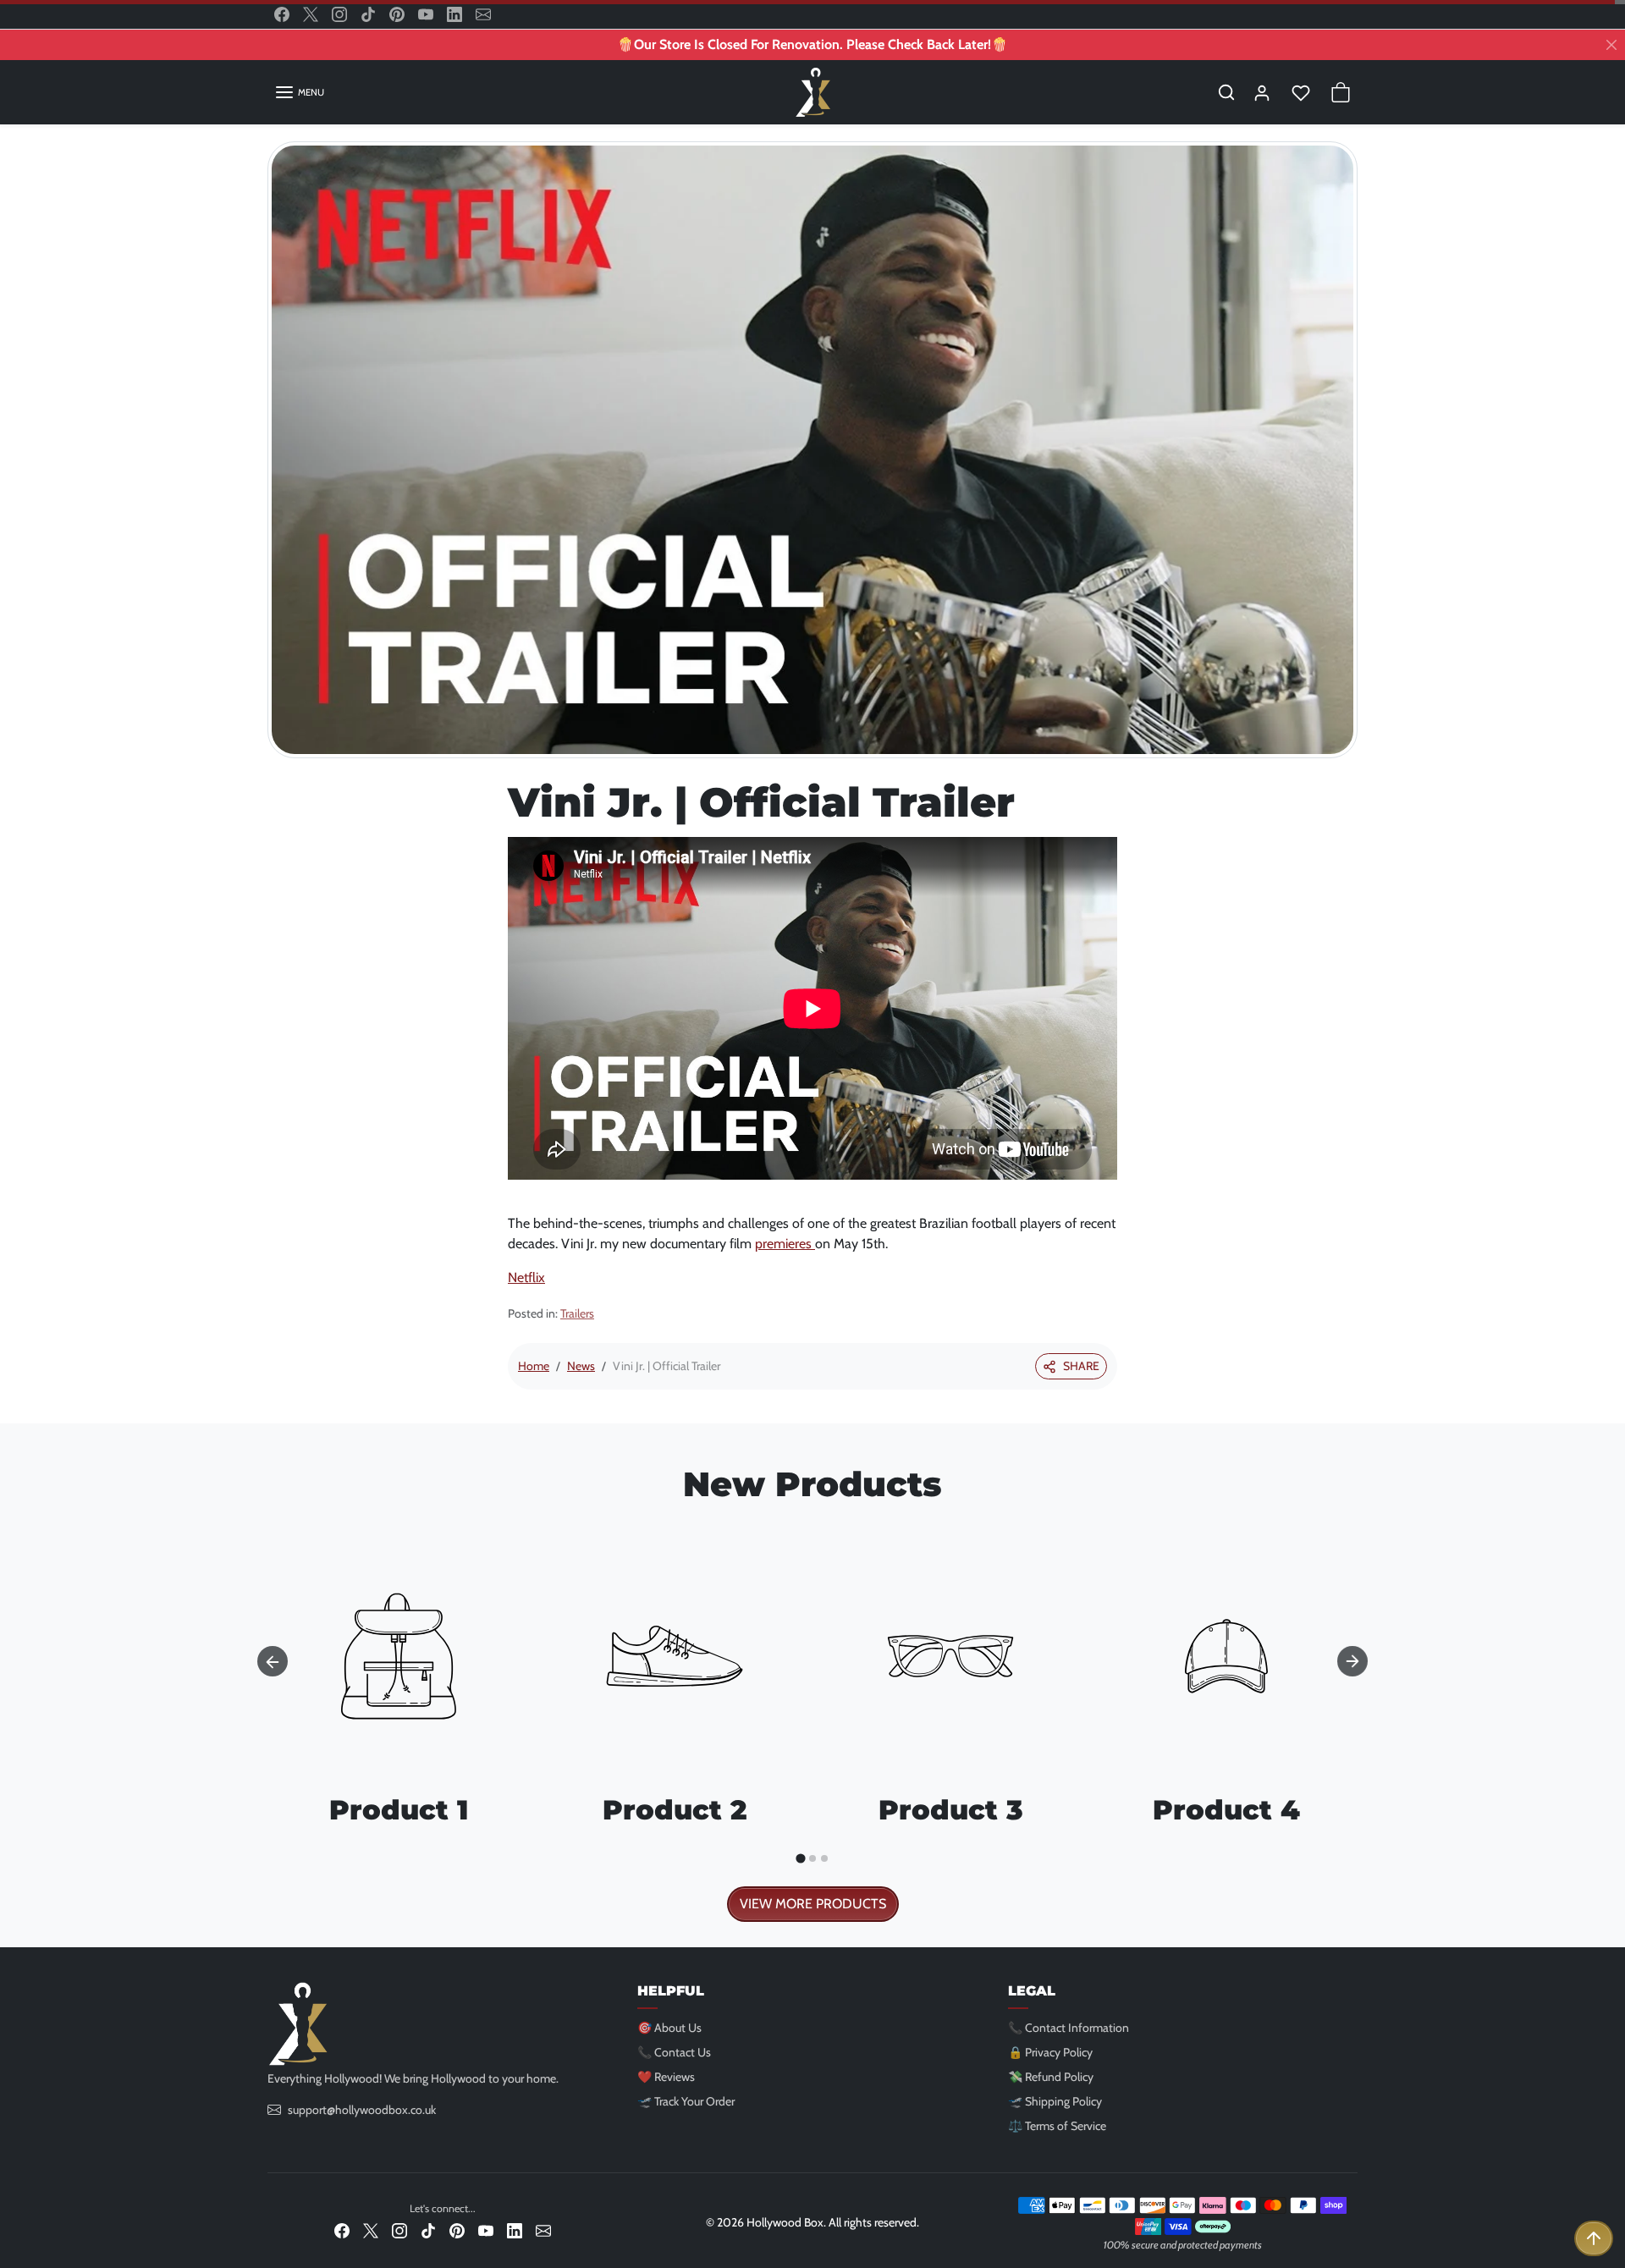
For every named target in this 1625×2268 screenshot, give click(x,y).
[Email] (483, 14)
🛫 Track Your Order (686, 2101)
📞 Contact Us (674, 2052)
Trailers (577, 1313)
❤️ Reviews (666, 2077)
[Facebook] (282, 14)
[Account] (1262, 92)
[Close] (1611, 45)
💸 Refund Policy (1051, 2077)
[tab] (800, 1858)
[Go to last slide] (273, 1661)
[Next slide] (1352, 1661)
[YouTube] (426, 14)
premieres (785, 1244)
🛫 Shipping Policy (1055, 2101)
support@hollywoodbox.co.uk (362, 2110)
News (581, 1366)
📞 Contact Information (1069, 2028)
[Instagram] (339, 14)
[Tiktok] (368, 14)
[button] (299, 92)
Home (534, 1366)
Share (1081, 1366)
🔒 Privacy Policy (1050, 2052)
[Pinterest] (397, 14)
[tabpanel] (812, 1719)
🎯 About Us (669, 2028)
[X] (311, 14)
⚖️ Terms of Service (1057, 2126)
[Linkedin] (454, 14)
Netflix (526, 1277)
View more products (813, 1904)
